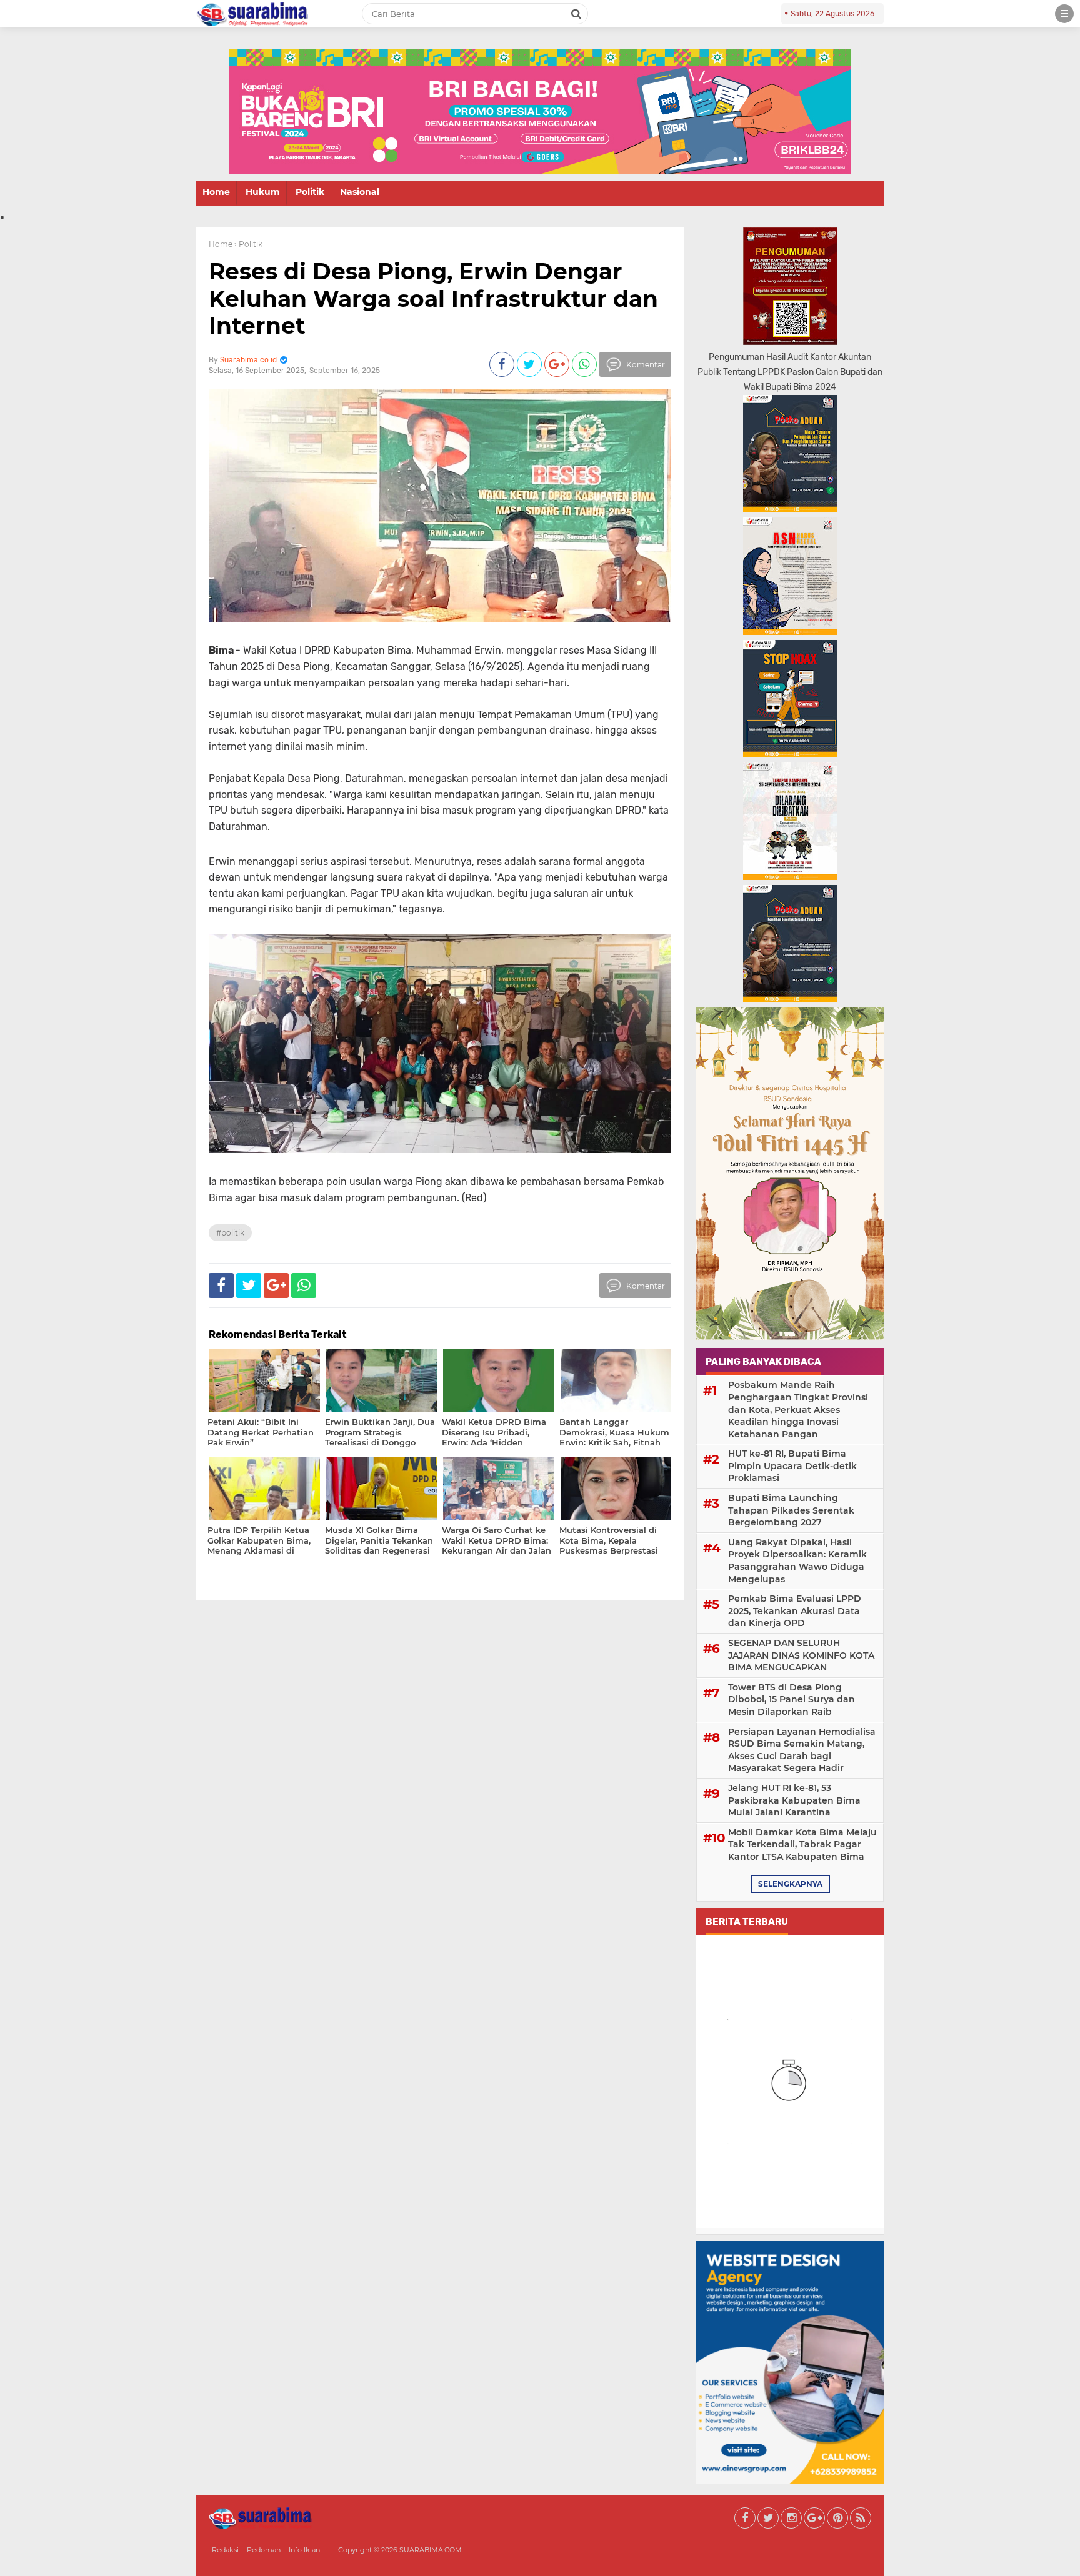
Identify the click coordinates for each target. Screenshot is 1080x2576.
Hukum (263, 192)
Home (216, 192)
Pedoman (264, 2550)
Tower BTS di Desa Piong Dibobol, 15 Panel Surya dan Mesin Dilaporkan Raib (792, 1700)
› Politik (248, 244)
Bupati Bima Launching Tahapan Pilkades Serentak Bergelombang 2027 (791, 1510)
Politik (310, 192)
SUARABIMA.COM (431, 2550)
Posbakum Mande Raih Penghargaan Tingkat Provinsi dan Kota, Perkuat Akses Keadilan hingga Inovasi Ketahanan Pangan (798, 1409)
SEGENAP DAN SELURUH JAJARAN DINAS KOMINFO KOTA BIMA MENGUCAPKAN (801, 1655)
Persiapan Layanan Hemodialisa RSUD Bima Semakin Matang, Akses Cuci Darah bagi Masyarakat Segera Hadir (802, 1750)
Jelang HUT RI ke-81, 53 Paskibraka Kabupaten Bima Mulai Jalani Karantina (794, 1800)
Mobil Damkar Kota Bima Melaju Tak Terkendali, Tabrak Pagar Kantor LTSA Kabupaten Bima (802, 1845)
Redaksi (225, 2550)
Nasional (360, 192)
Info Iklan (304, 2550)
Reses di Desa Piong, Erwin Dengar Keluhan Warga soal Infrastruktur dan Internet (433, 298)
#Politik (230, 1233)
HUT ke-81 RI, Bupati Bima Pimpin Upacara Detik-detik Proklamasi (792, 1466)
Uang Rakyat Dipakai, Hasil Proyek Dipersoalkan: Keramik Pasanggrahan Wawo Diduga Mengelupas (797, 1561)
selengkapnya (790, 1884)
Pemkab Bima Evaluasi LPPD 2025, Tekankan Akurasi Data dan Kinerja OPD (795, 1611)
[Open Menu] (1064, 14)
